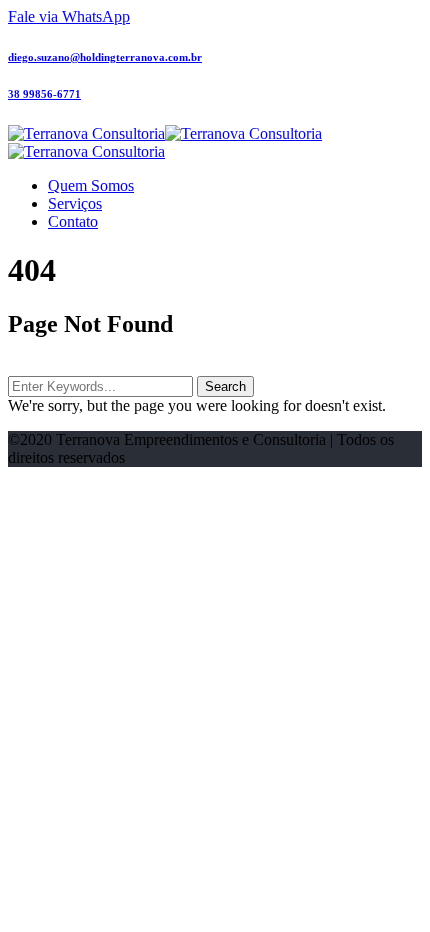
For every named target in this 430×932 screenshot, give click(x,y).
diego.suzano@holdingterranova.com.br (105, 57)
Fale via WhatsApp (69, 16)
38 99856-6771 (44, 94)
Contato (73, 221)
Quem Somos (91, 185)
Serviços (75, 203)
